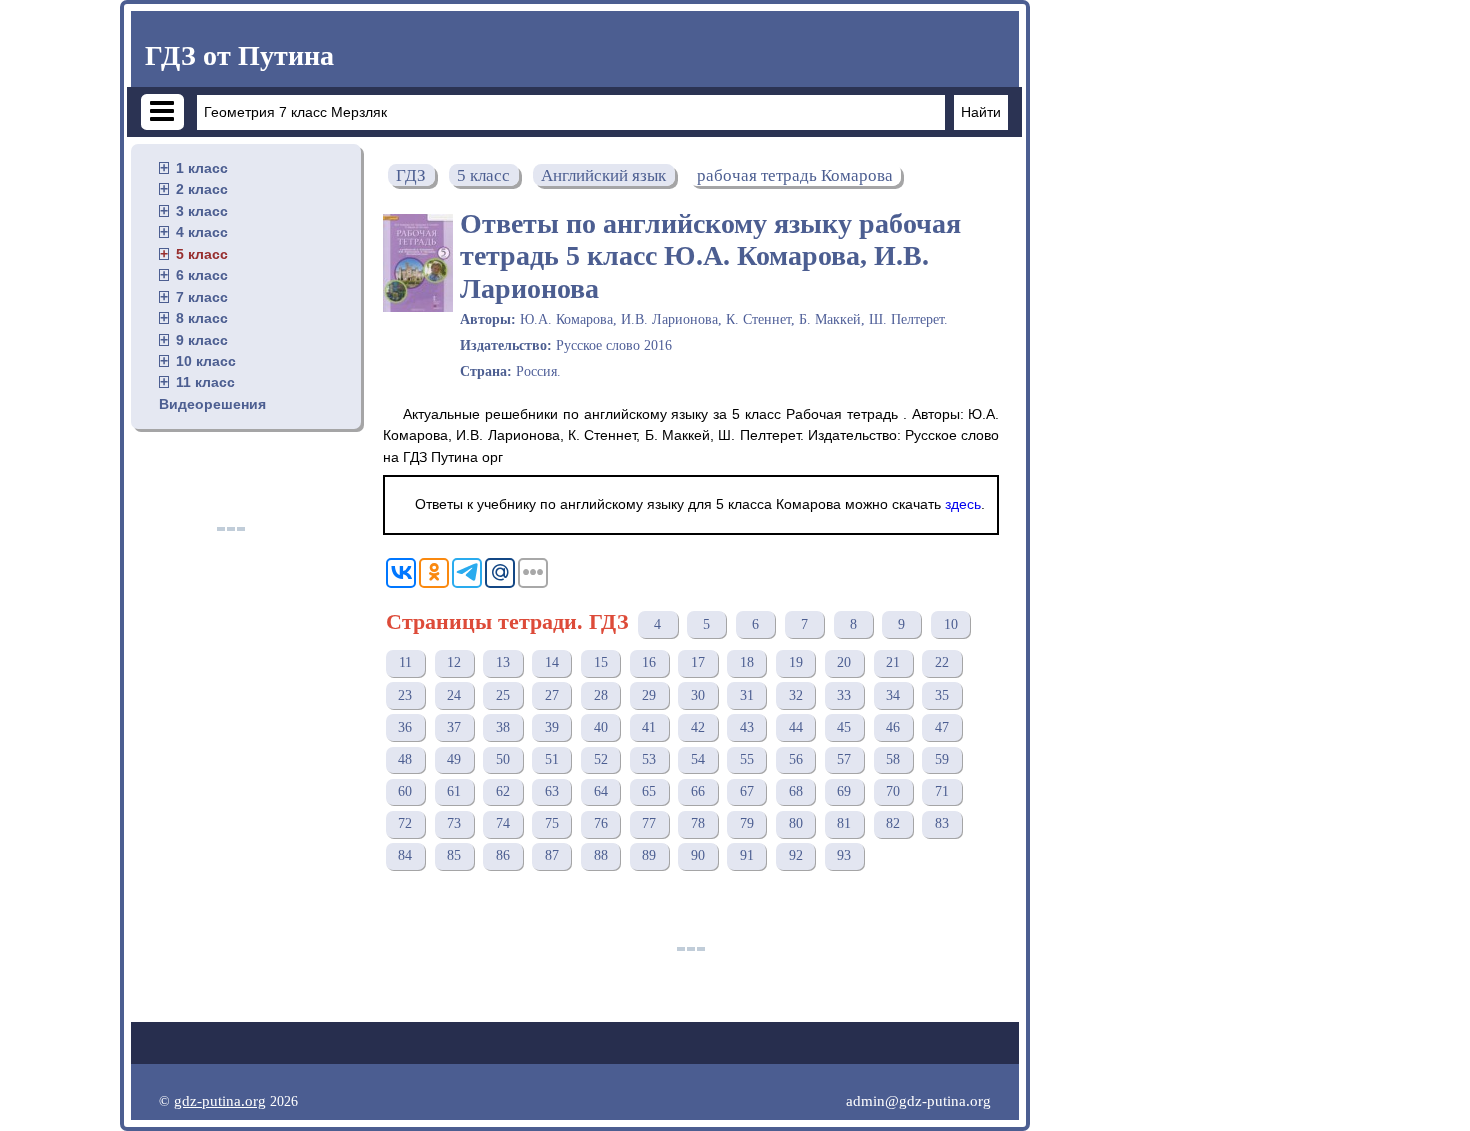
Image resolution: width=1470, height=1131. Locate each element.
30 (698, 695)
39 (552, 727)
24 (454, 695)
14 (552, 662)
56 (796, 759)
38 (503, 727)
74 (503, 823)
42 (698, 727)
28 (601, 695)
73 (454, 823)
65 (649, 791)
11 (405, 662)
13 (503, 662)
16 (649, 662)
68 (796, 791)
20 (844, 662)
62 (503, 791)
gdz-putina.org (220, 1100)
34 (893, 695)
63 (552, 791)
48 (405, 759)
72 (405, 823)
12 (454, 662)
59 (942, 759)
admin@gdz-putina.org (918, 1100)
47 (942, 727)
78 (698, 823)
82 (893, 823)
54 (698, 759)
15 (601, 662)
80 (796, 823)
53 (649, 759)
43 (747, 727)
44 (796, 727)
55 (747, 759)
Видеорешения (212, 404)
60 (405, 791)
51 (552, 759)
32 (796, 695)
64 (601, 791)
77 (649, 823)
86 (503, 855)
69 (844, 791)
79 (747, 823)
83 (942, 823)
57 (844, 759)
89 (649, 855)
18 (747, 662)
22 (942, 662)
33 (844, 695)
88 (601, 855)
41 (649, 727)
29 (649, 695)
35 (942, 695)
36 (405, 727)
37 (454, 727)
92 (796, 855)
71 (942, 791)
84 (405, 855)
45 (844, 727)
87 (552, 855)
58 (893, 759)
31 (747, 695)
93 (844, 855)
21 (893, 662)
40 (601, 727)
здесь (963, 504)
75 (552, 823)
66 (698, 791)
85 (454, 855)
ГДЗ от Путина (239, 55)
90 (698, 855)
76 (601, 823)
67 (747, 791)
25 (503, 695)
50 (503, 759)
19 (796, 662)
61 (454, 791)
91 (747, 855)
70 (893, 791)
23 (405, 695)
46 (893, 727)
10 (951, 624)
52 (601, 759)
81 (844, 823)
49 (454, 759)
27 (552, 695)
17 (698, 662)
